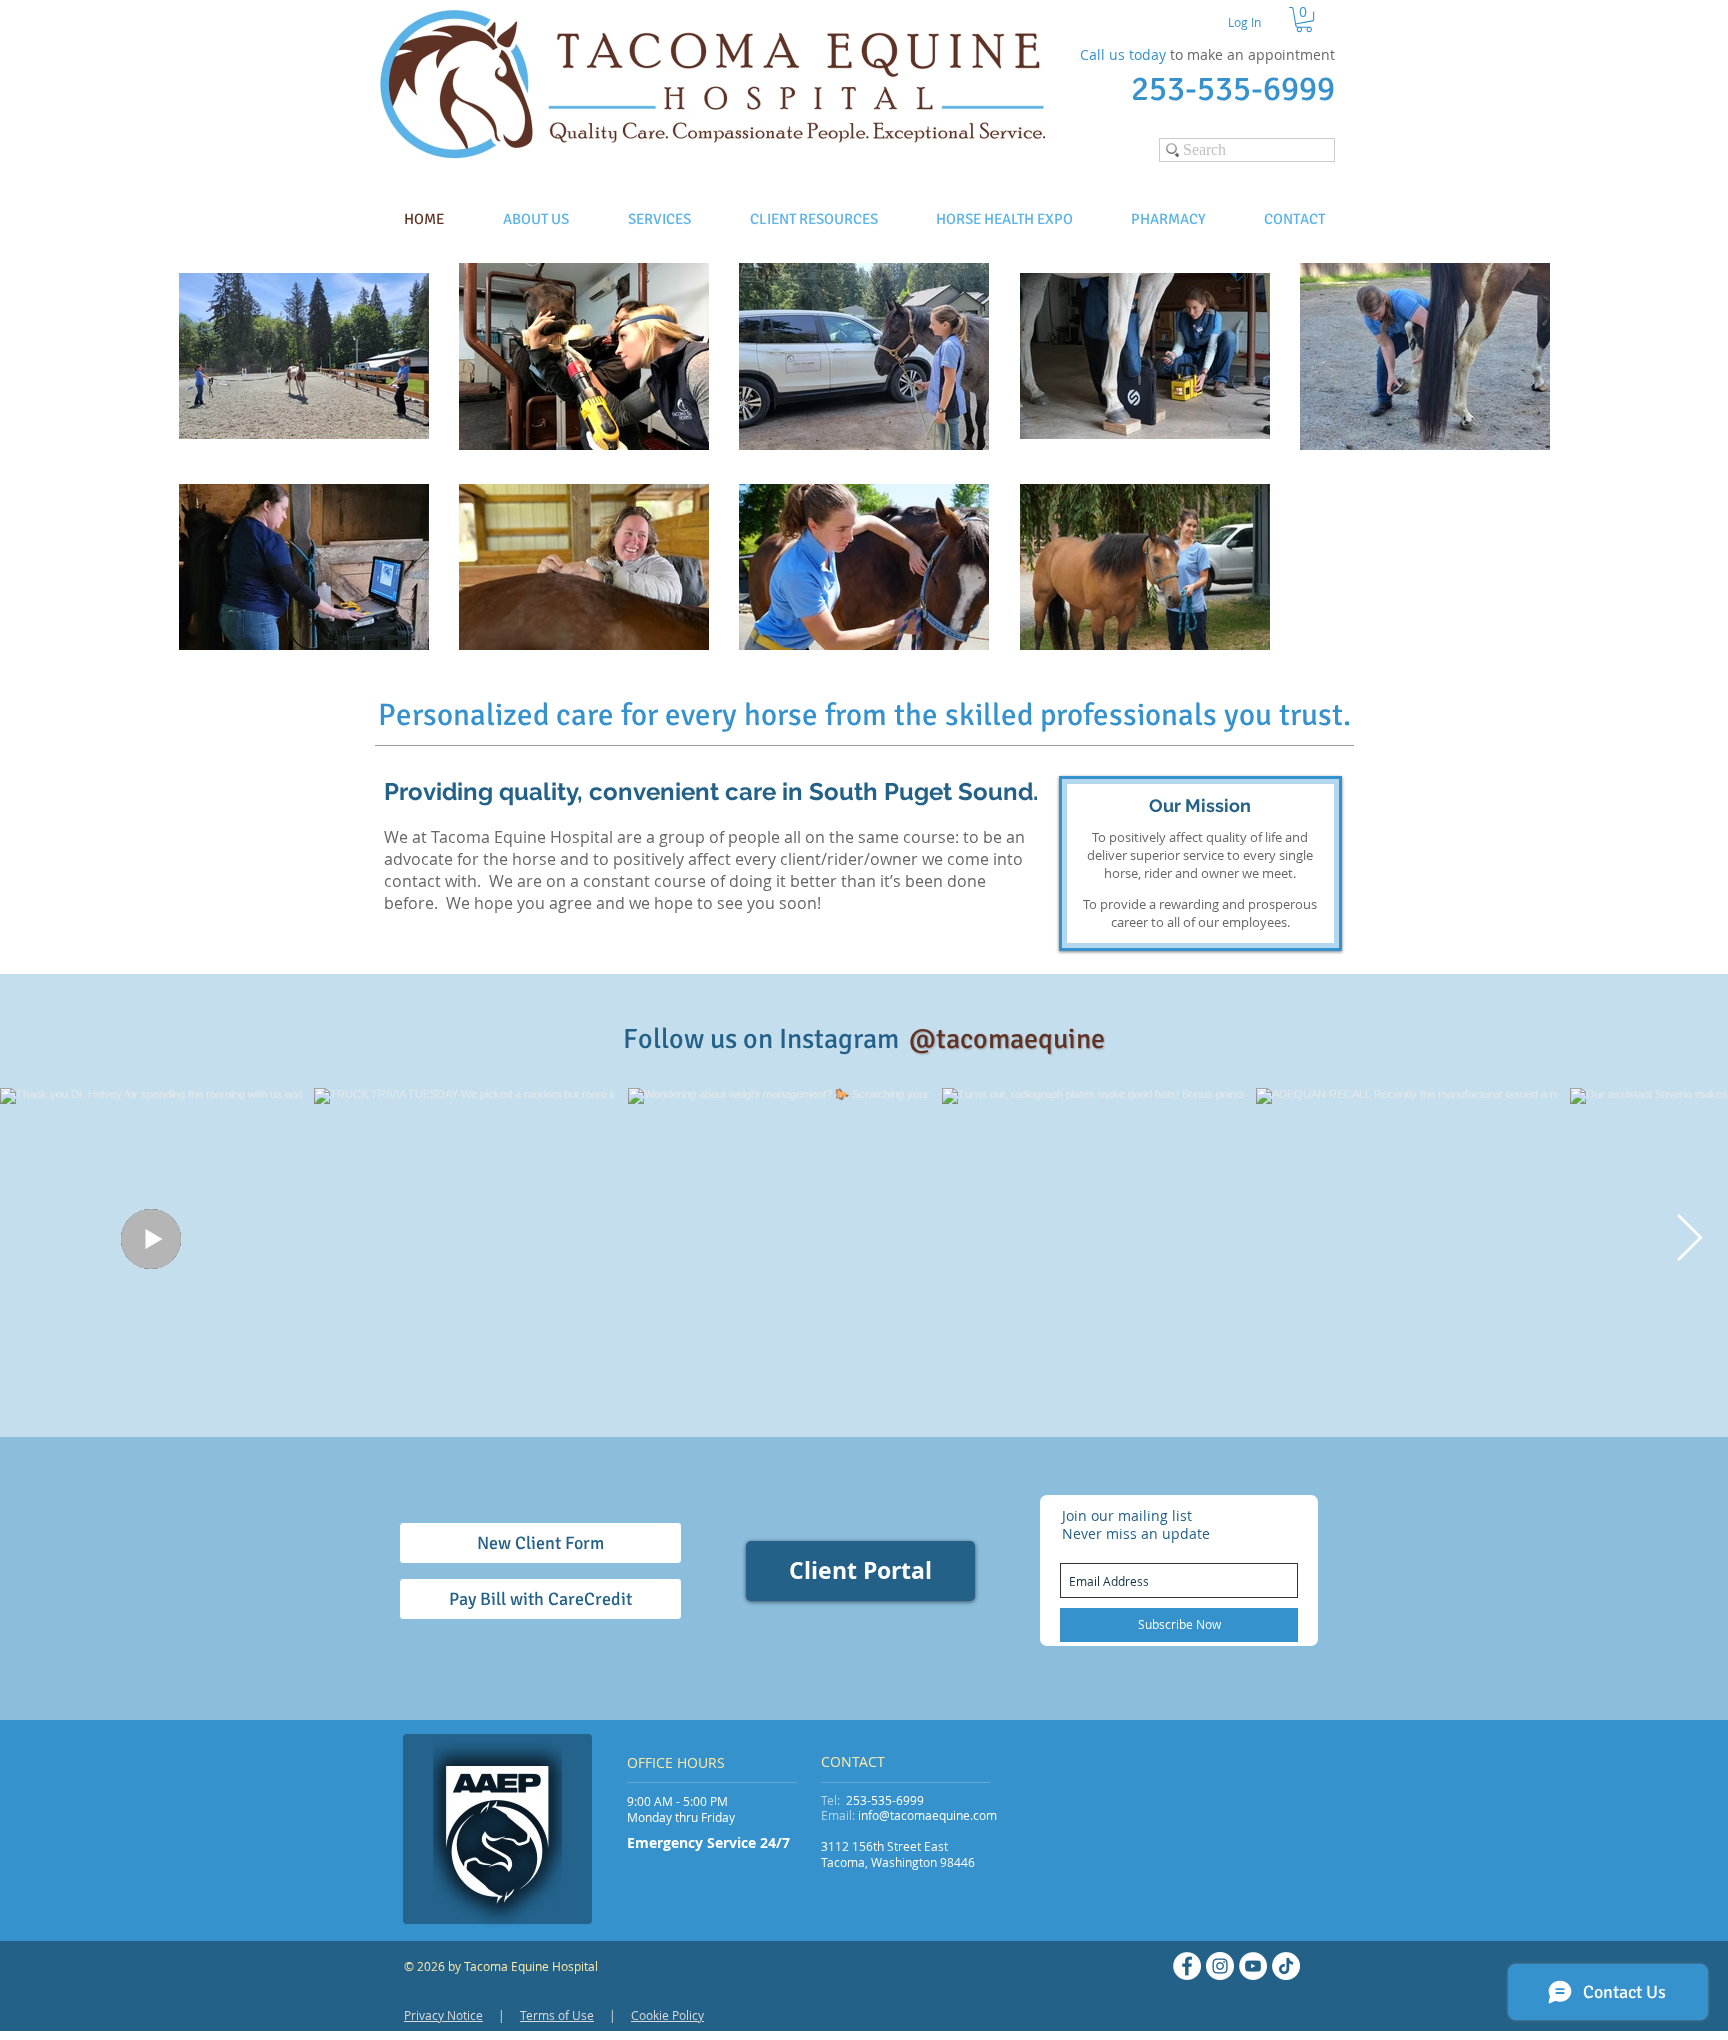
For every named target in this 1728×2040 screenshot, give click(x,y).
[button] (1304, 19)
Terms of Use (557, 2015)
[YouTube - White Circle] (1253, 1966)
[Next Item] (1689, 1239)
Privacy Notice (443, 2015)
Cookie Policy (667, 2015)
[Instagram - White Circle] (1220, 1966)
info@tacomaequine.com (927, 1815)
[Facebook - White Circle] (1187, 1966)
